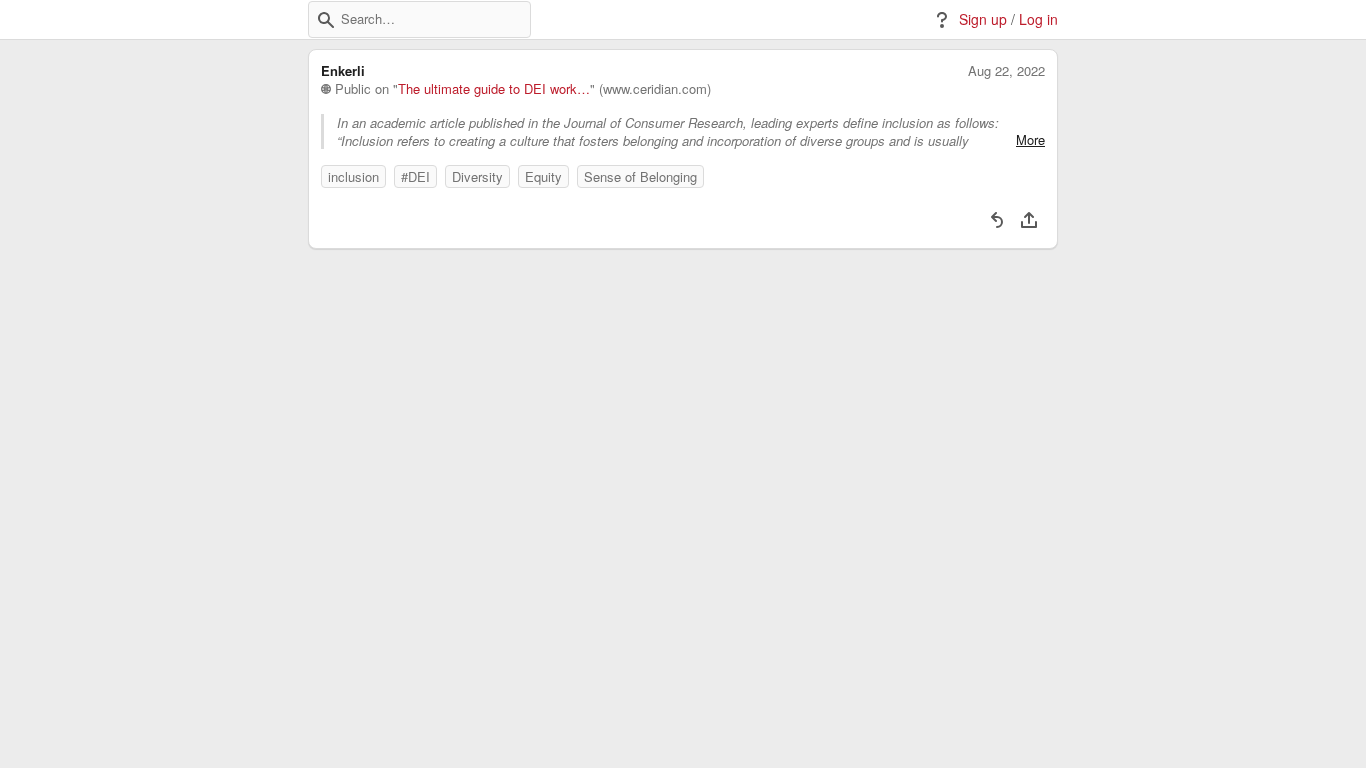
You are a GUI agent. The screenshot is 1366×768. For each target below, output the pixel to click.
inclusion (353, 176)
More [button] (1030, 140)
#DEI (415, 176)
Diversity (477, 176)
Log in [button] (1038, 19)
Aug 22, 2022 (1006, 71)
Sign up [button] (983, 19)
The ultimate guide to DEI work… (494, 89)
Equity (543, 176)
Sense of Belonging (640, 176)
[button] (326, 20)
